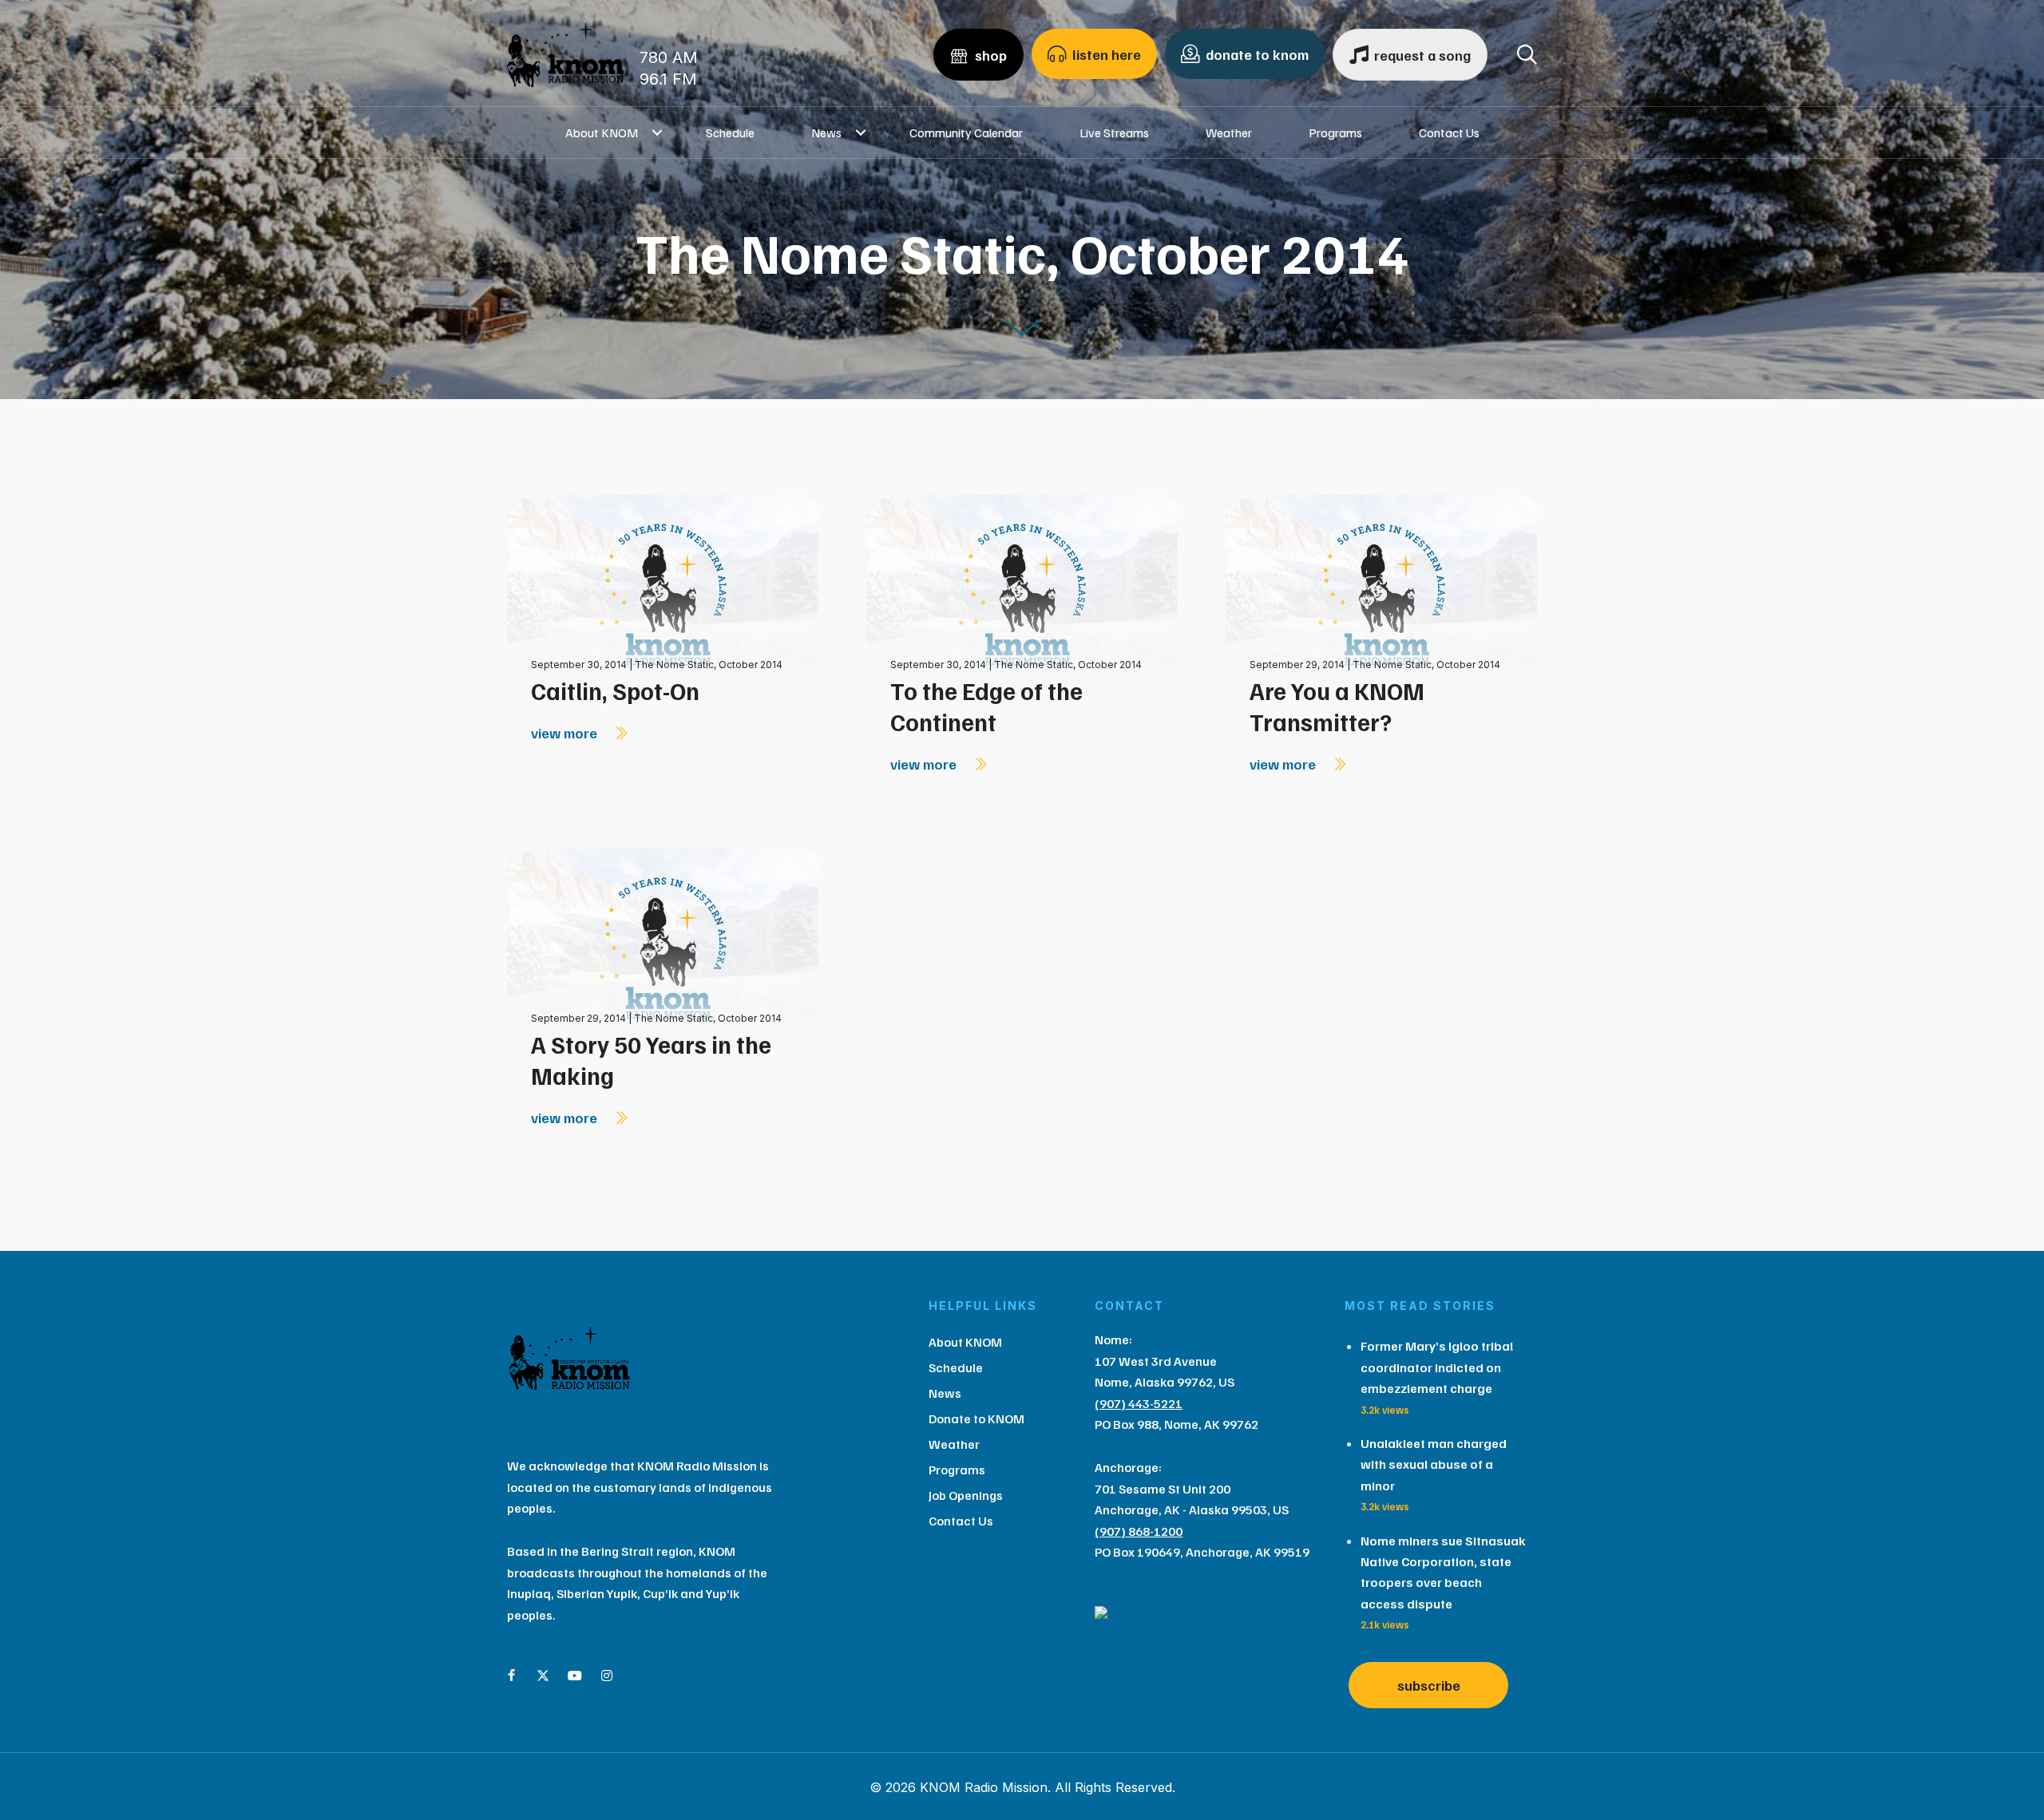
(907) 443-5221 (1139, 1403)
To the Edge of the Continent (986, 706)
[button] (658, 133)
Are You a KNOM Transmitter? (1337, 706)
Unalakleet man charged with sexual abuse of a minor (1434, 1464)
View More (566, 733)
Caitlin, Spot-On (615, 690)
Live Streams (1114, 133)
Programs (1335, 133)
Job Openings (966, 1495)
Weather (1229, 133)
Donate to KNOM (976, 1418)
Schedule (730, 133)
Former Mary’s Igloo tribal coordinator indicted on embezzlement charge (1437, 1367)
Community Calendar (966, 133)
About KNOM (602, 133)
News (826, 133)
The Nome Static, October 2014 (709, 665)
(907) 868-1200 (1139, 1531)
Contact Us (1449, 133)
